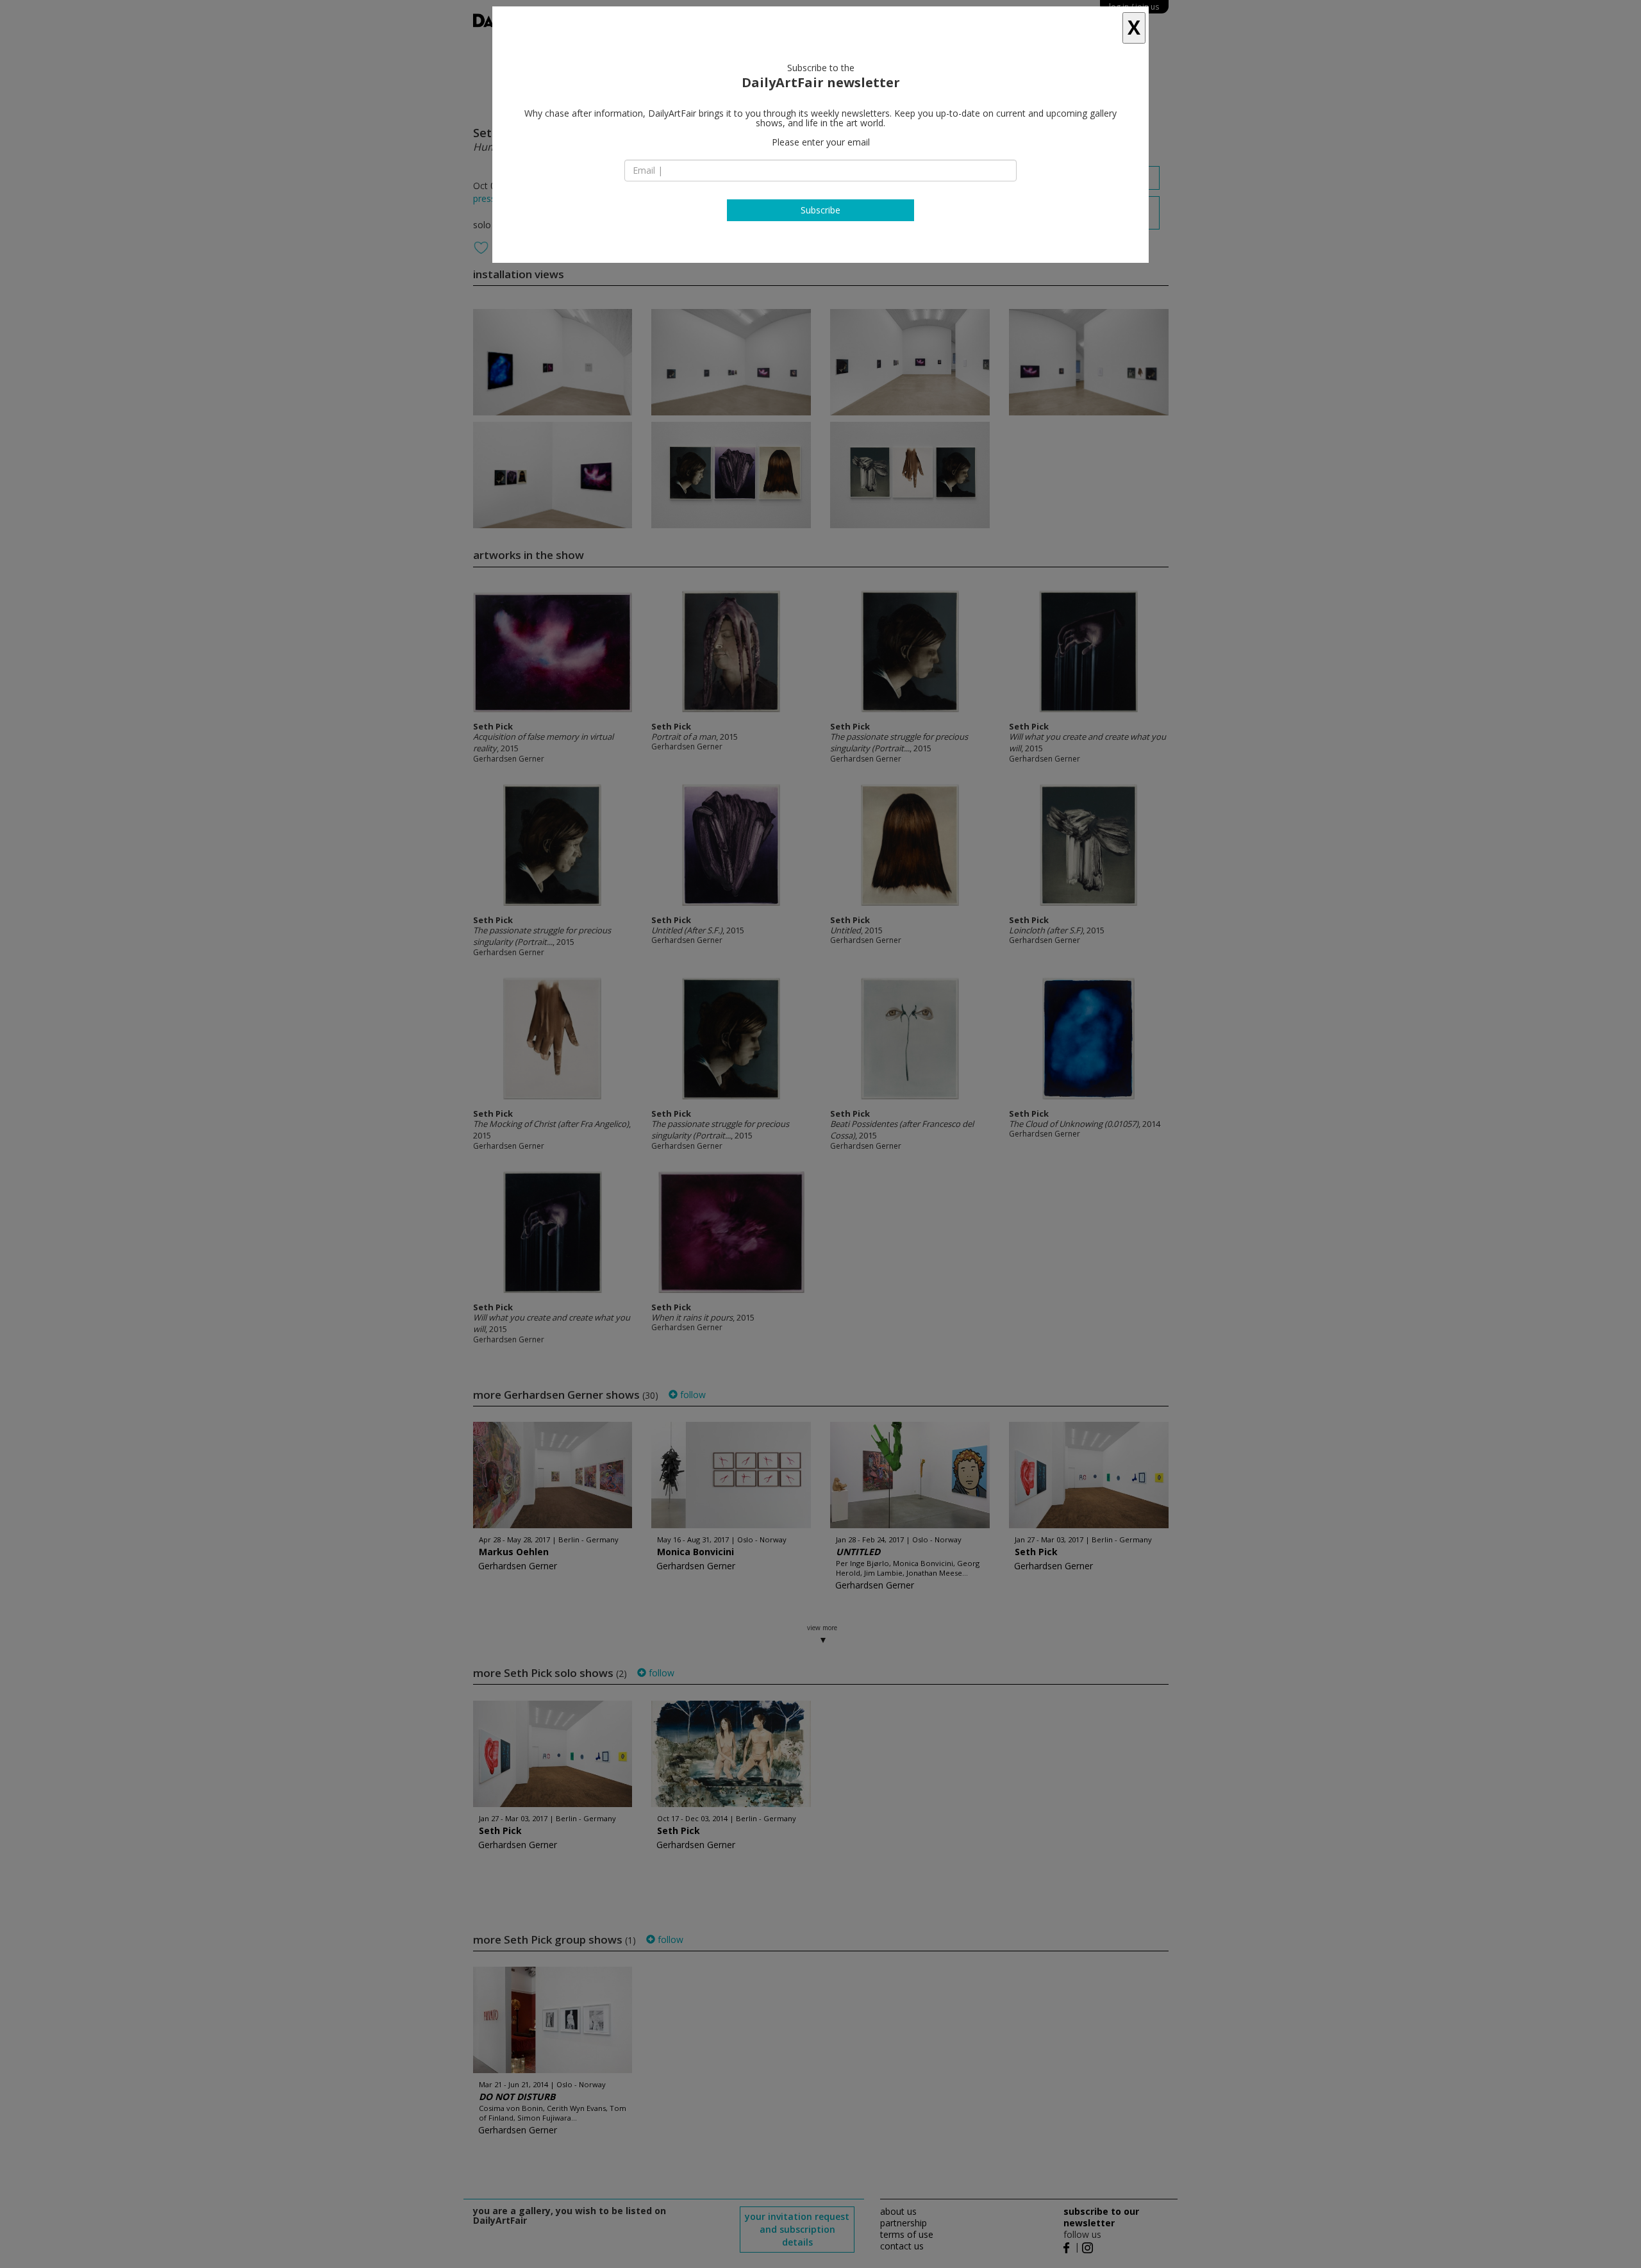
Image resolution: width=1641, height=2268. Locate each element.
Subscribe (820, 210)
